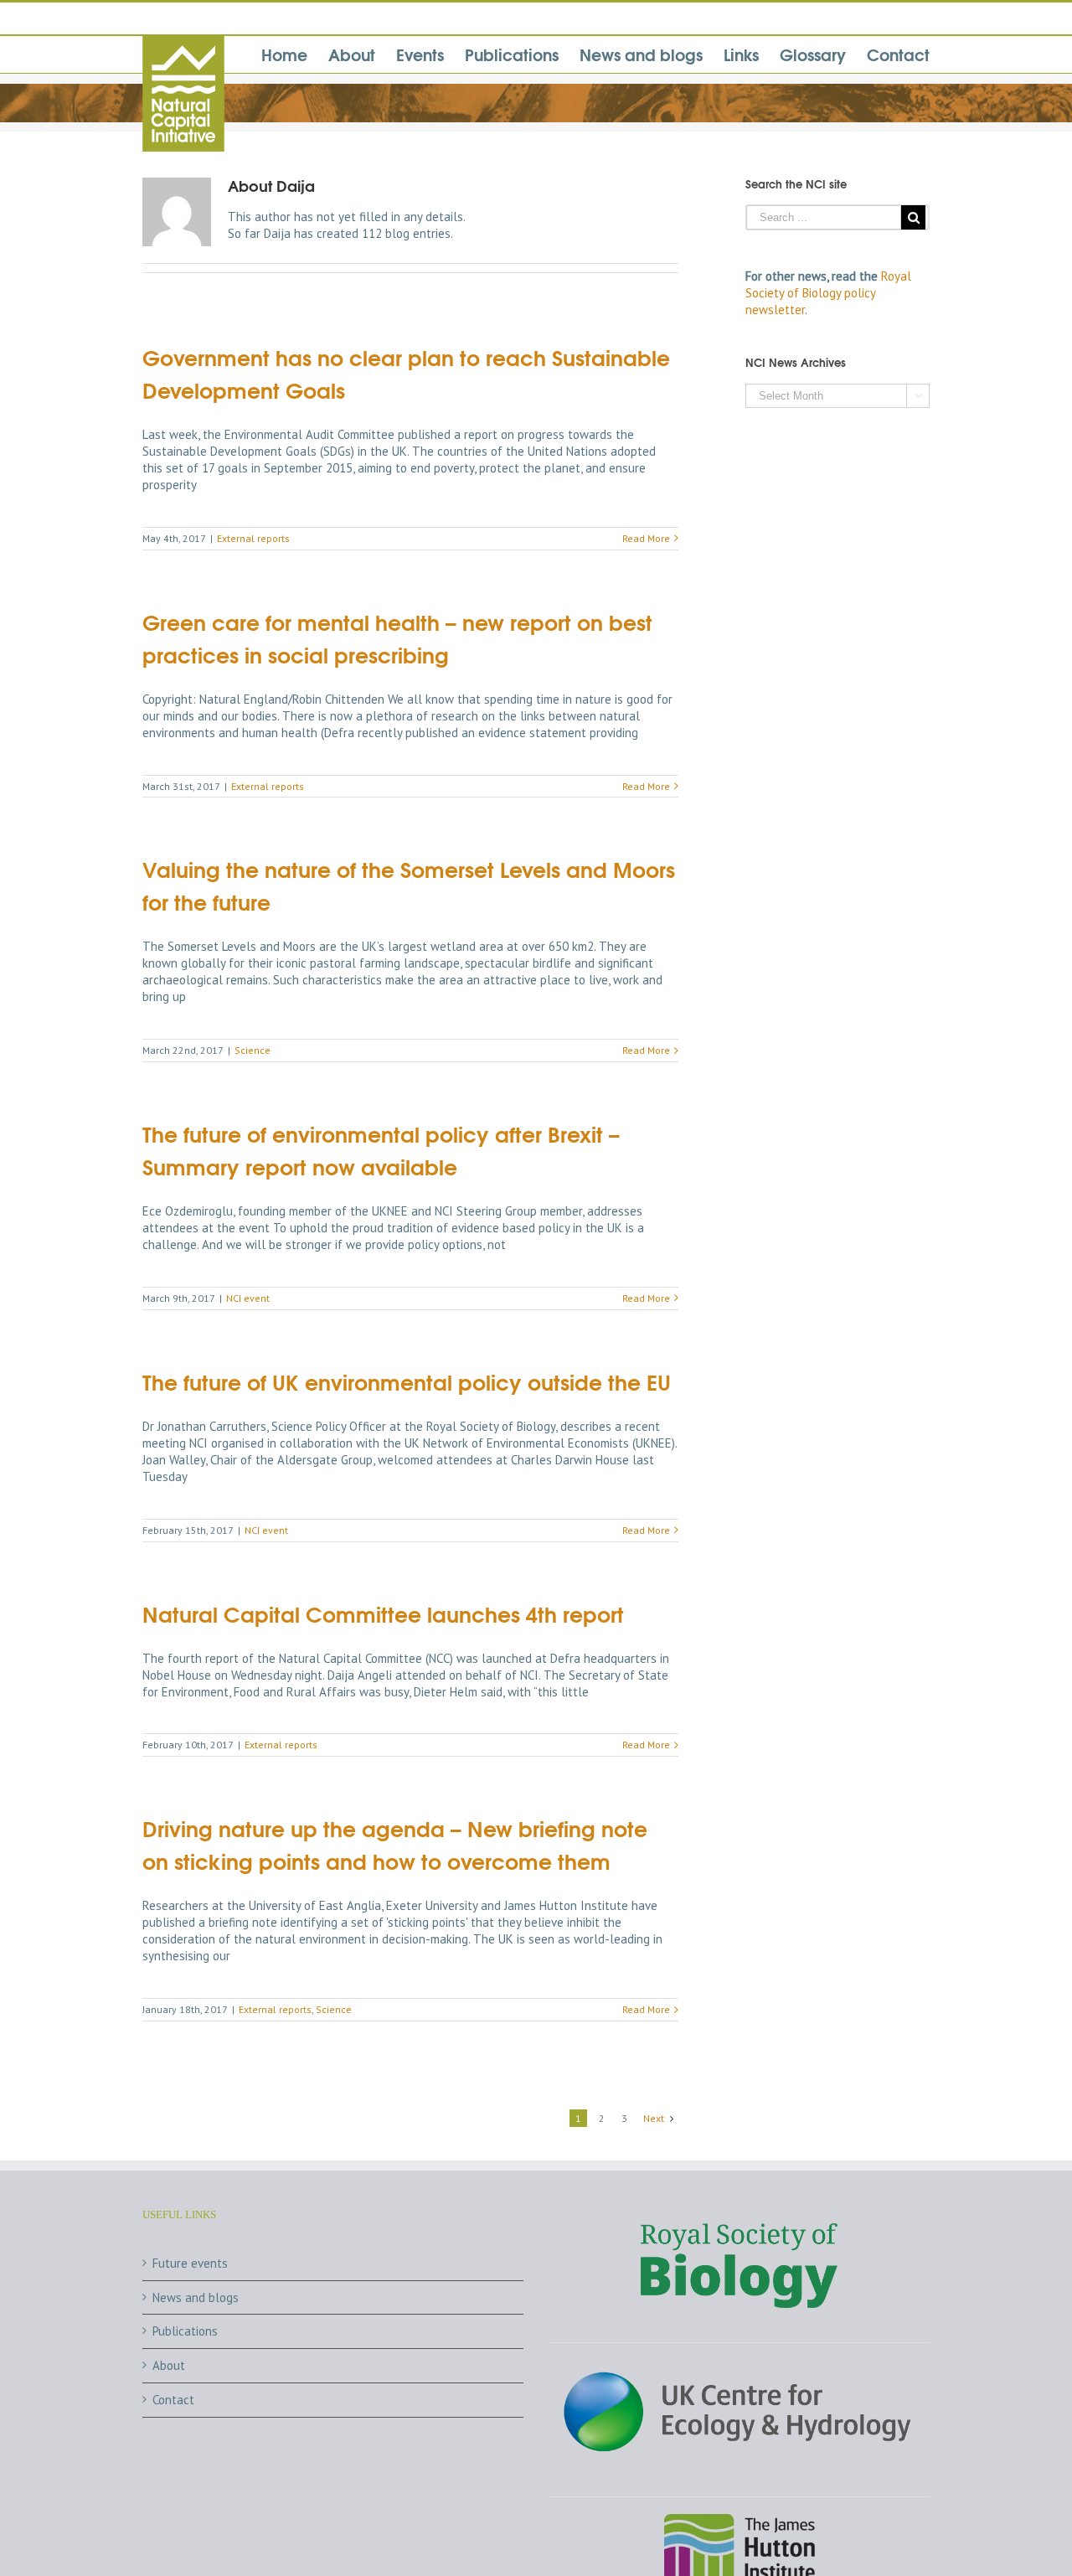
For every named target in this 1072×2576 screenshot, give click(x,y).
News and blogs (196, 2297)
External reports (253, 538)
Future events (190, 2263)
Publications (185, 2331)
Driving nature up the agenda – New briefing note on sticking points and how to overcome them (395, 1844)
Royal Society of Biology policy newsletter (828, 293)
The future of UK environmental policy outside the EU (407, 1381)
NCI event (248, 1298)
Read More (646, 538)
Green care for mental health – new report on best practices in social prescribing (397, 638)
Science (253, 1050)
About (169, 2365)
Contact (173, 2400)
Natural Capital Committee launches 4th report (383, 1613)
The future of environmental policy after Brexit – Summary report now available (381, 1149)
